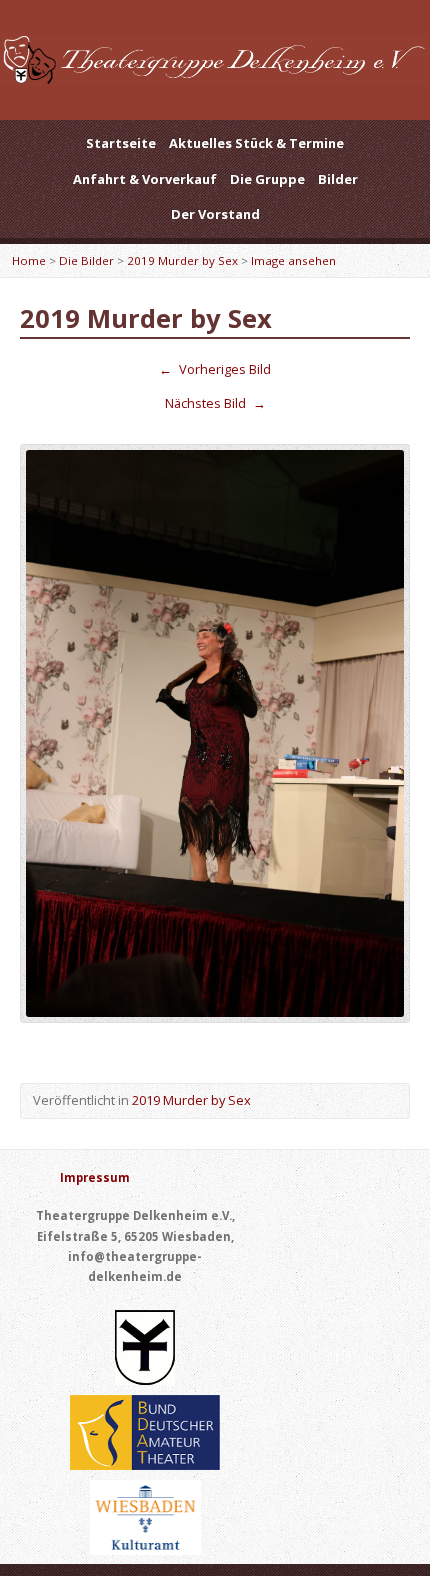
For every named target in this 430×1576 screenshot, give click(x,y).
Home (29, 260)
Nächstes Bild (215, 403)
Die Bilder (86, 260)
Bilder (338, 179)
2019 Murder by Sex (182, 260)
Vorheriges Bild (215, 369)
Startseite (121, 143)
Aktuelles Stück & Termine (256, 143)
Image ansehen (293, 260)
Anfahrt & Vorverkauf (145, 179)
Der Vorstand (215, 214)
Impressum (95, 1177)
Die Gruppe (267, 179)
